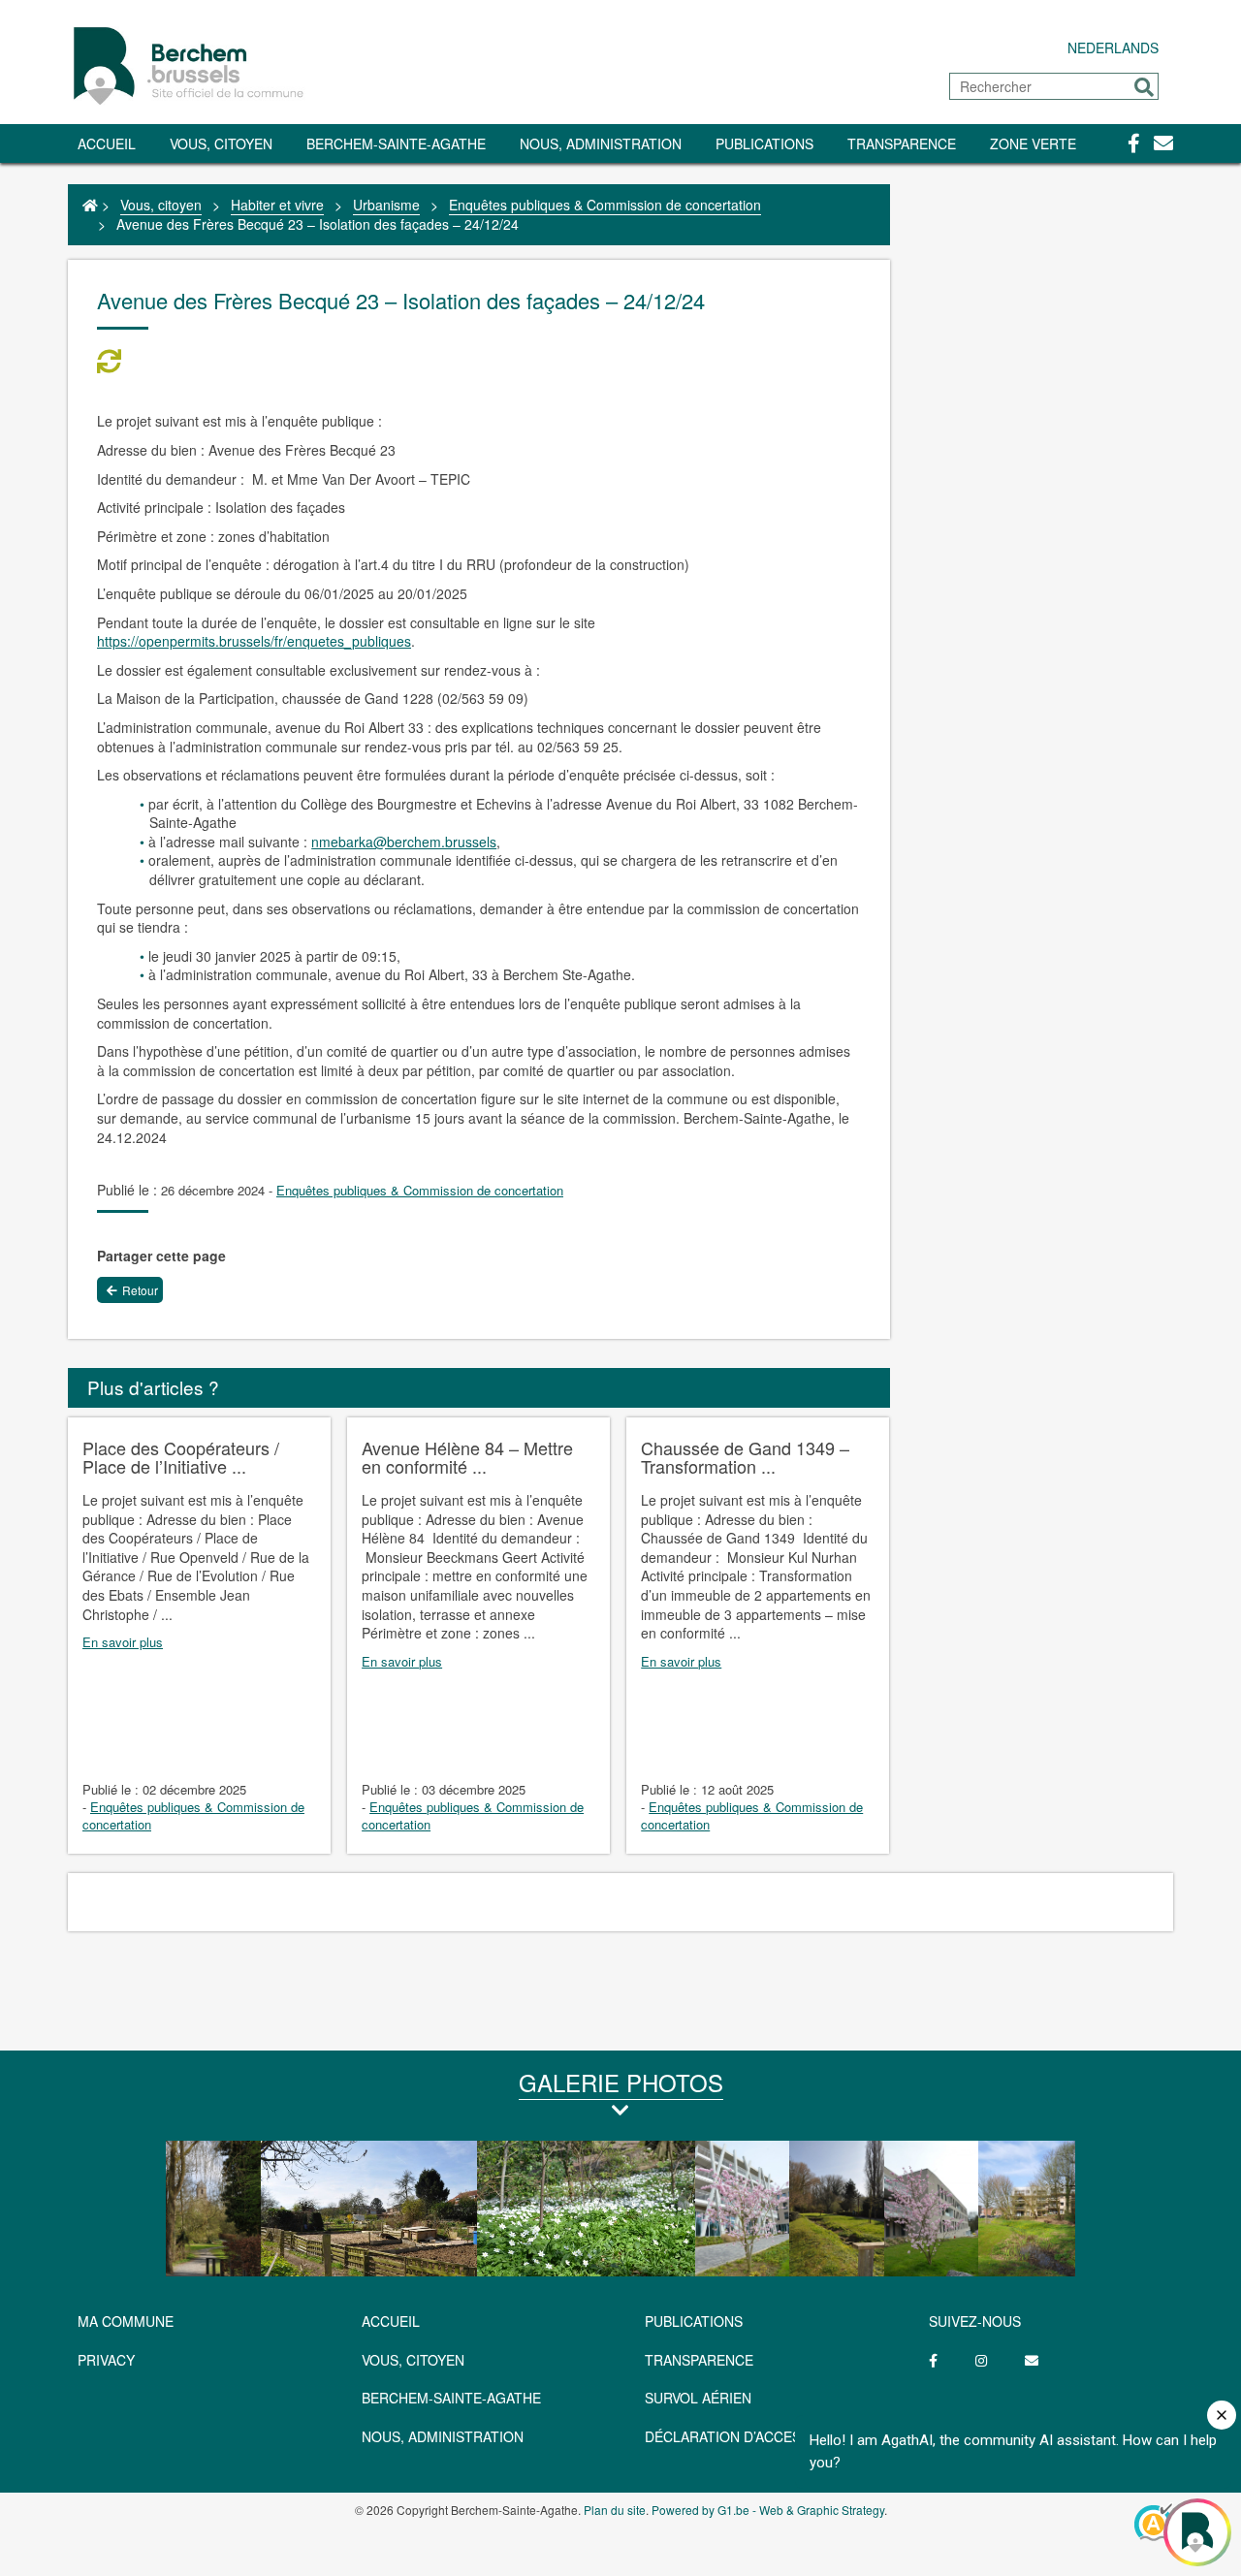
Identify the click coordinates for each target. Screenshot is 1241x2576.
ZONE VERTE (1033, 143)
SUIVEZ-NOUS (975, 2321)
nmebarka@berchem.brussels (404, 842)
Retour (140, 1290)
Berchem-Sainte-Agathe (396, 143)
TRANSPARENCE (902, 143)
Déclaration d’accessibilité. (752, 2436)
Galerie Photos (621, 2082)
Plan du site (615, 2510)
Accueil (107, 143)
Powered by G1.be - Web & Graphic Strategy (768, 2510)
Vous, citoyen (221, 143)
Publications (764, 143)
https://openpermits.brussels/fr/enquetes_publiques (254, 641)
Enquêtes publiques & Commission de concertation (605, 205)
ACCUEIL (391, 2321)
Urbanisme (386, 205)
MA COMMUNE (126, 2321)
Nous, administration (601, 143)
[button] (1144, 87)
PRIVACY (106, 2360)
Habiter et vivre (277, 205)
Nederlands (1113, 48)
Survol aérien (698, 2398)
